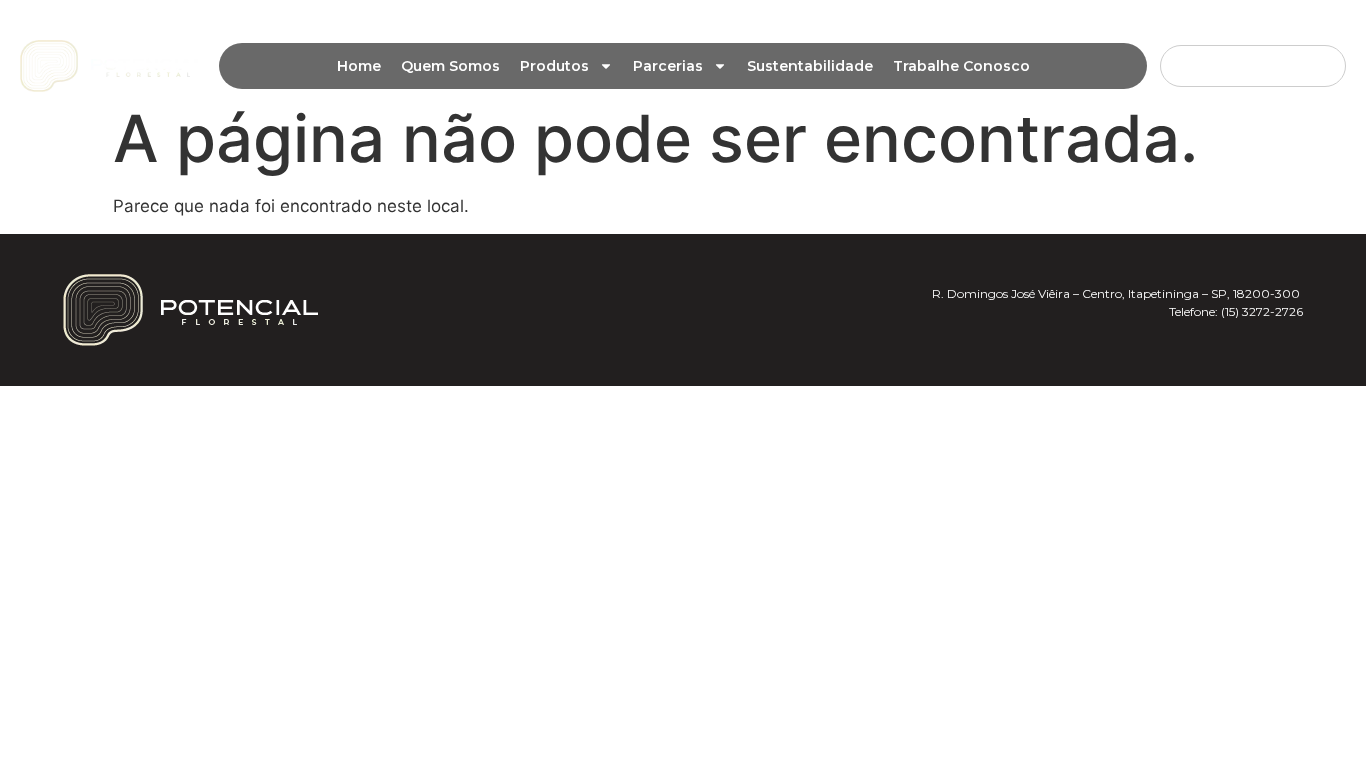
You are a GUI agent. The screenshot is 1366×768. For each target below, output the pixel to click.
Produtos (554, 66)
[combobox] (1253, 66)
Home (359, 66)
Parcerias (668, 66)
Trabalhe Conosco (961, 66)
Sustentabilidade (810, 66)
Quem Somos (450, 66)
